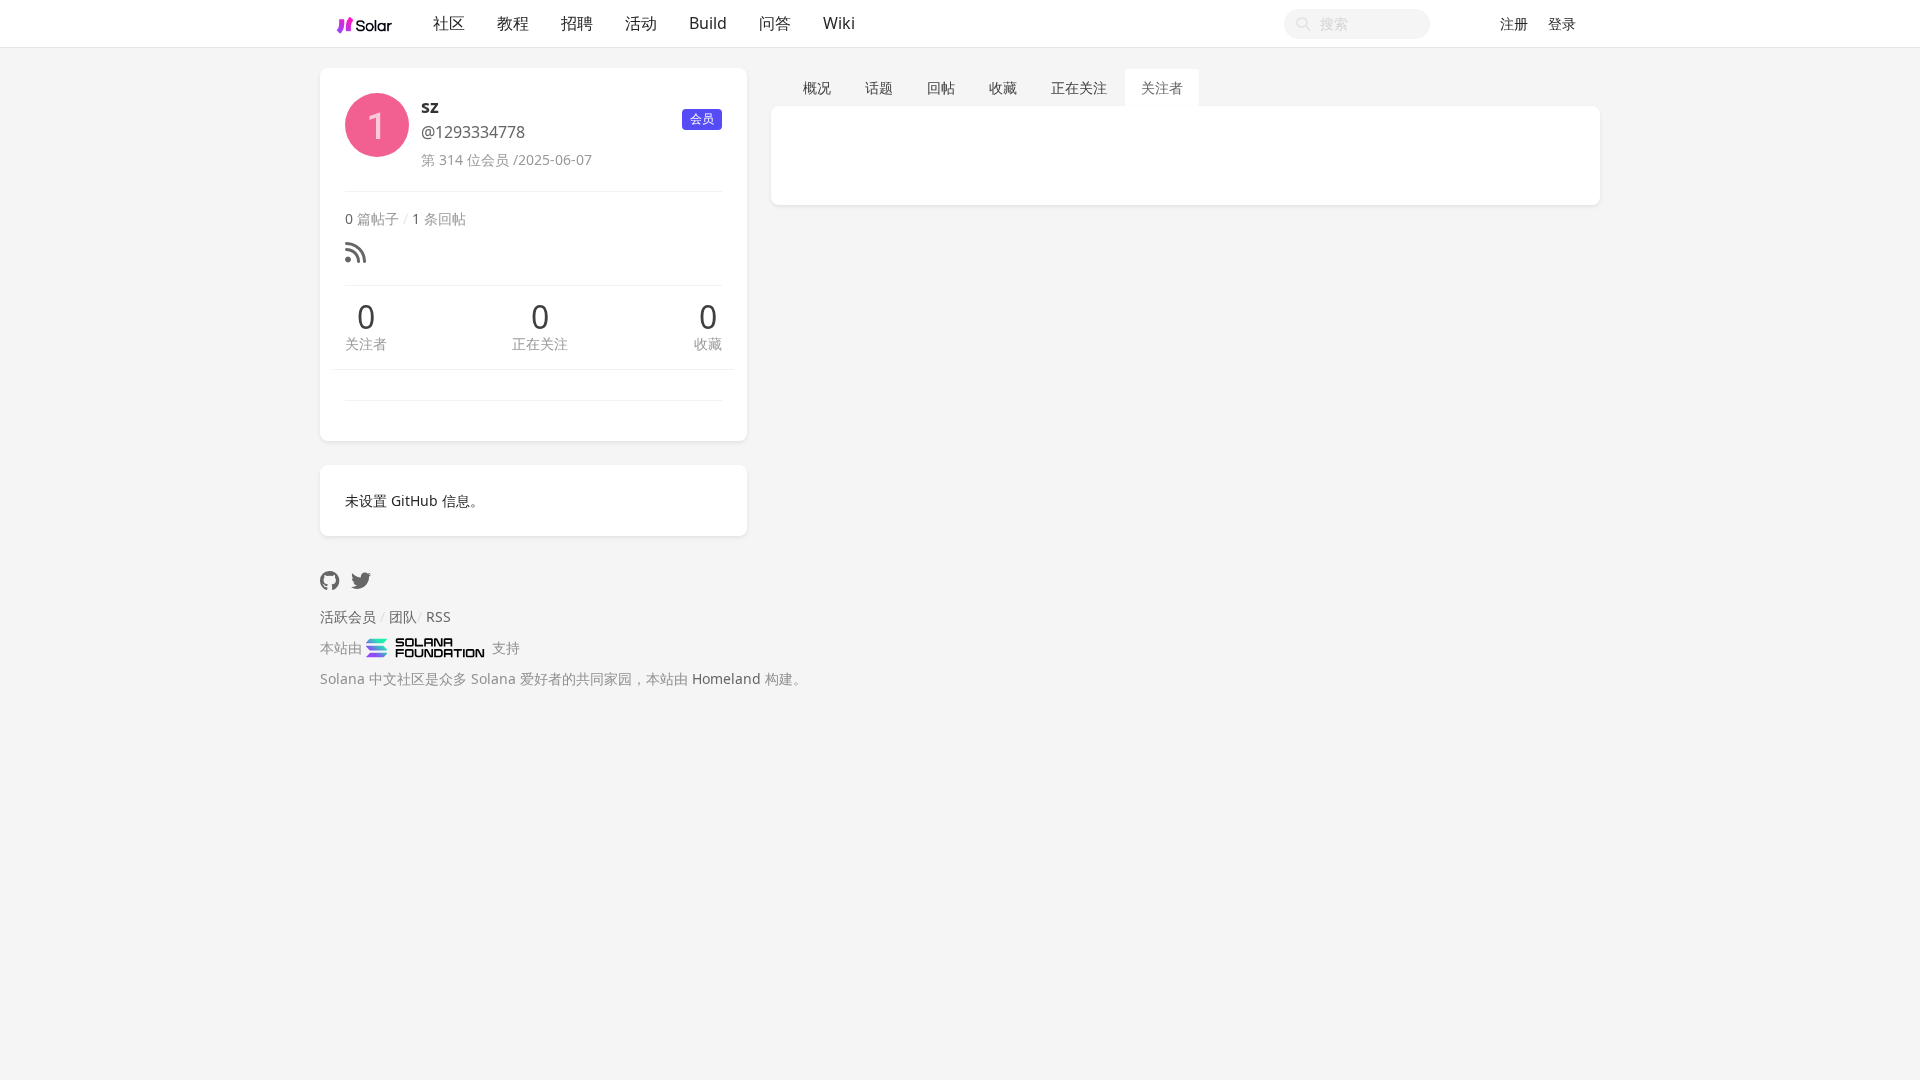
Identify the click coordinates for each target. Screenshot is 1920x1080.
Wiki (839, 23)
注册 (1514, 23)
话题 (879, 87)
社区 (449, 23)
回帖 (941, 87)
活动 (641, 23)
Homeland (726, 678)
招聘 (577, 23)
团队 (403, 616)
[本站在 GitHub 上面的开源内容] (329, 580)
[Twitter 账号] (361, 580)
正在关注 (540, 343)
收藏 (708, 343)
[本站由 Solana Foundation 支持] (429, 647)
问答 (775, 23)
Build (708, 23)
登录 (1562, 23)
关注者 (366, 343)
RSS (438, 616)
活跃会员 (348, 616)
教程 (513, 23)
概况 (817, 87)
